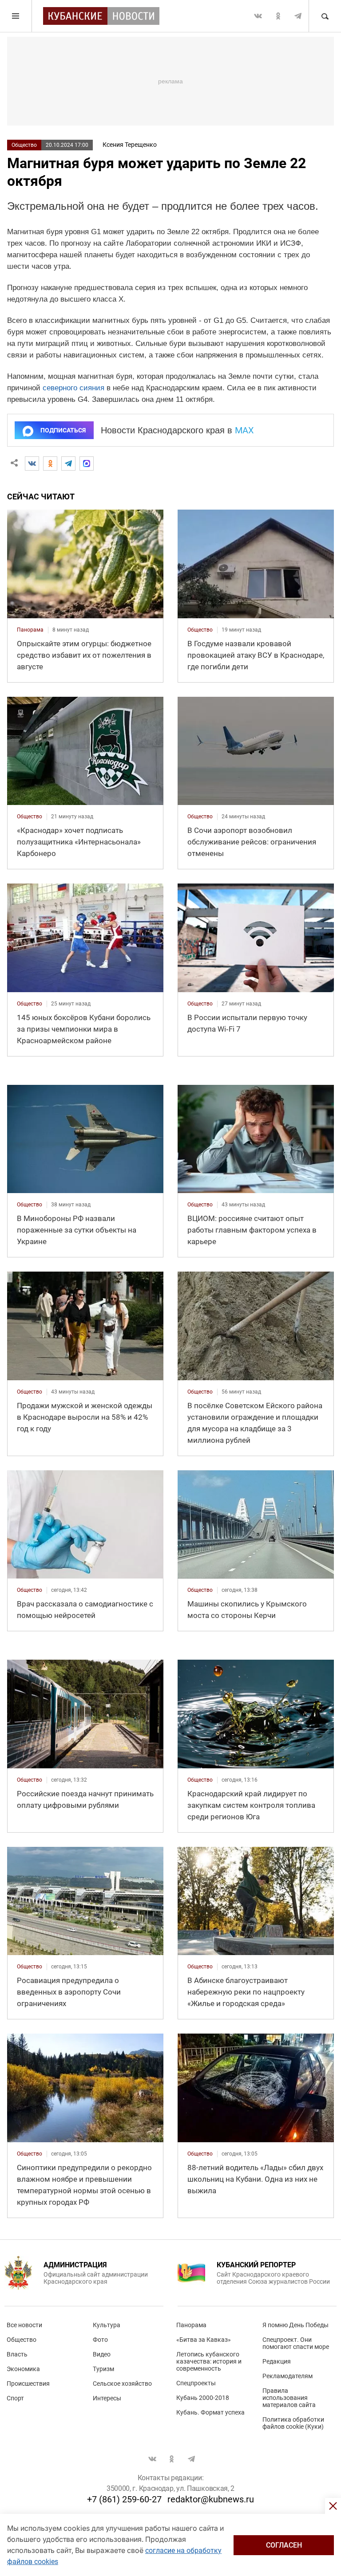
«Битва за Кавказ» (204, 2340)
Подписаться (63, 430)
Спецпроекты (196, 2383)
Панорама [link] (30, 630)
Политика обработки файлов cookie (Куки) (293, 2423)
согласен (284, 2545)
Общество (24, 145)
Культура (107, 2325)
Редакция (277, 2361)
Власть (17, 2354)
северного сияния (73, 388)
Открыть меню (16, 16)
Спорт (15, 2398)
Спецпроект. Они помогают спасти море (296, 2343)
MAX (244, 430)
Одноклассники (278, 16)
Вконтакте (258, 16)
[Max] (87, 463)
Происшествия (28, 2384)
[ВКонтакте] (32, 463)
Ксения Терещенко (130, 145)
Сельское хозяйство (122, 2384)
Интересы (107, 2398)
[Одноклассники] (50, 463)
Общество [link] (200, 630)
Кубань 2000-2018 (203, 2398)
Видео (102, 2354)
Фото (100, 2340)
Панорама (191, 2325)
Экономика (23, 2369)
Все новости (24, 2325)
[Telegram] (68, 463)
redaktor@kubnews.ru (211, 2499)
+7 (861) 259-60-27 (124, 2499)
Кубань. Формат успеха (210, 2412)
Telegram (298, 16)
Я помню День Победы (295, 2325)
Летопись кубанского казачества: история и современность (209, 2361)
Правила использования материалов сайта (289, 2398)
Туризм (103, 2369)
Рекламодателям (287, 2376)
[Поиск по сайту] (325, 16)
